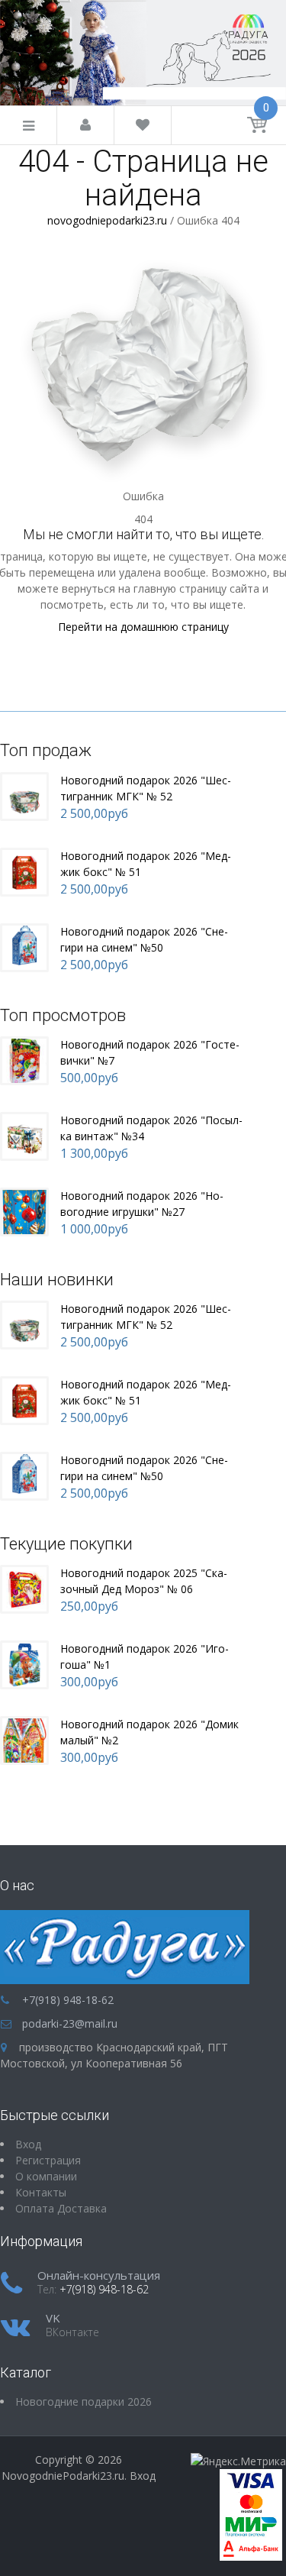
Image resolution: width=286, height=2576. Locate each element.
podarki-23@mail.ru (70, 2023)
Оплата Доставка (61, 2208)
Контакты (41, 2192)
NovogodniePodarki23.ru (63, 2476)
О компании (46, 2176)
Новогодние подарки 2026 (84, 2401)
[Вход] (85, 126)
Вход (143, 2476)
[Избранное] (143, 126)
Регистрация (48, 2160)
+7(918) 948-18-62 (68, 2000)
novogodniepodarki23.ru (107, 220)
